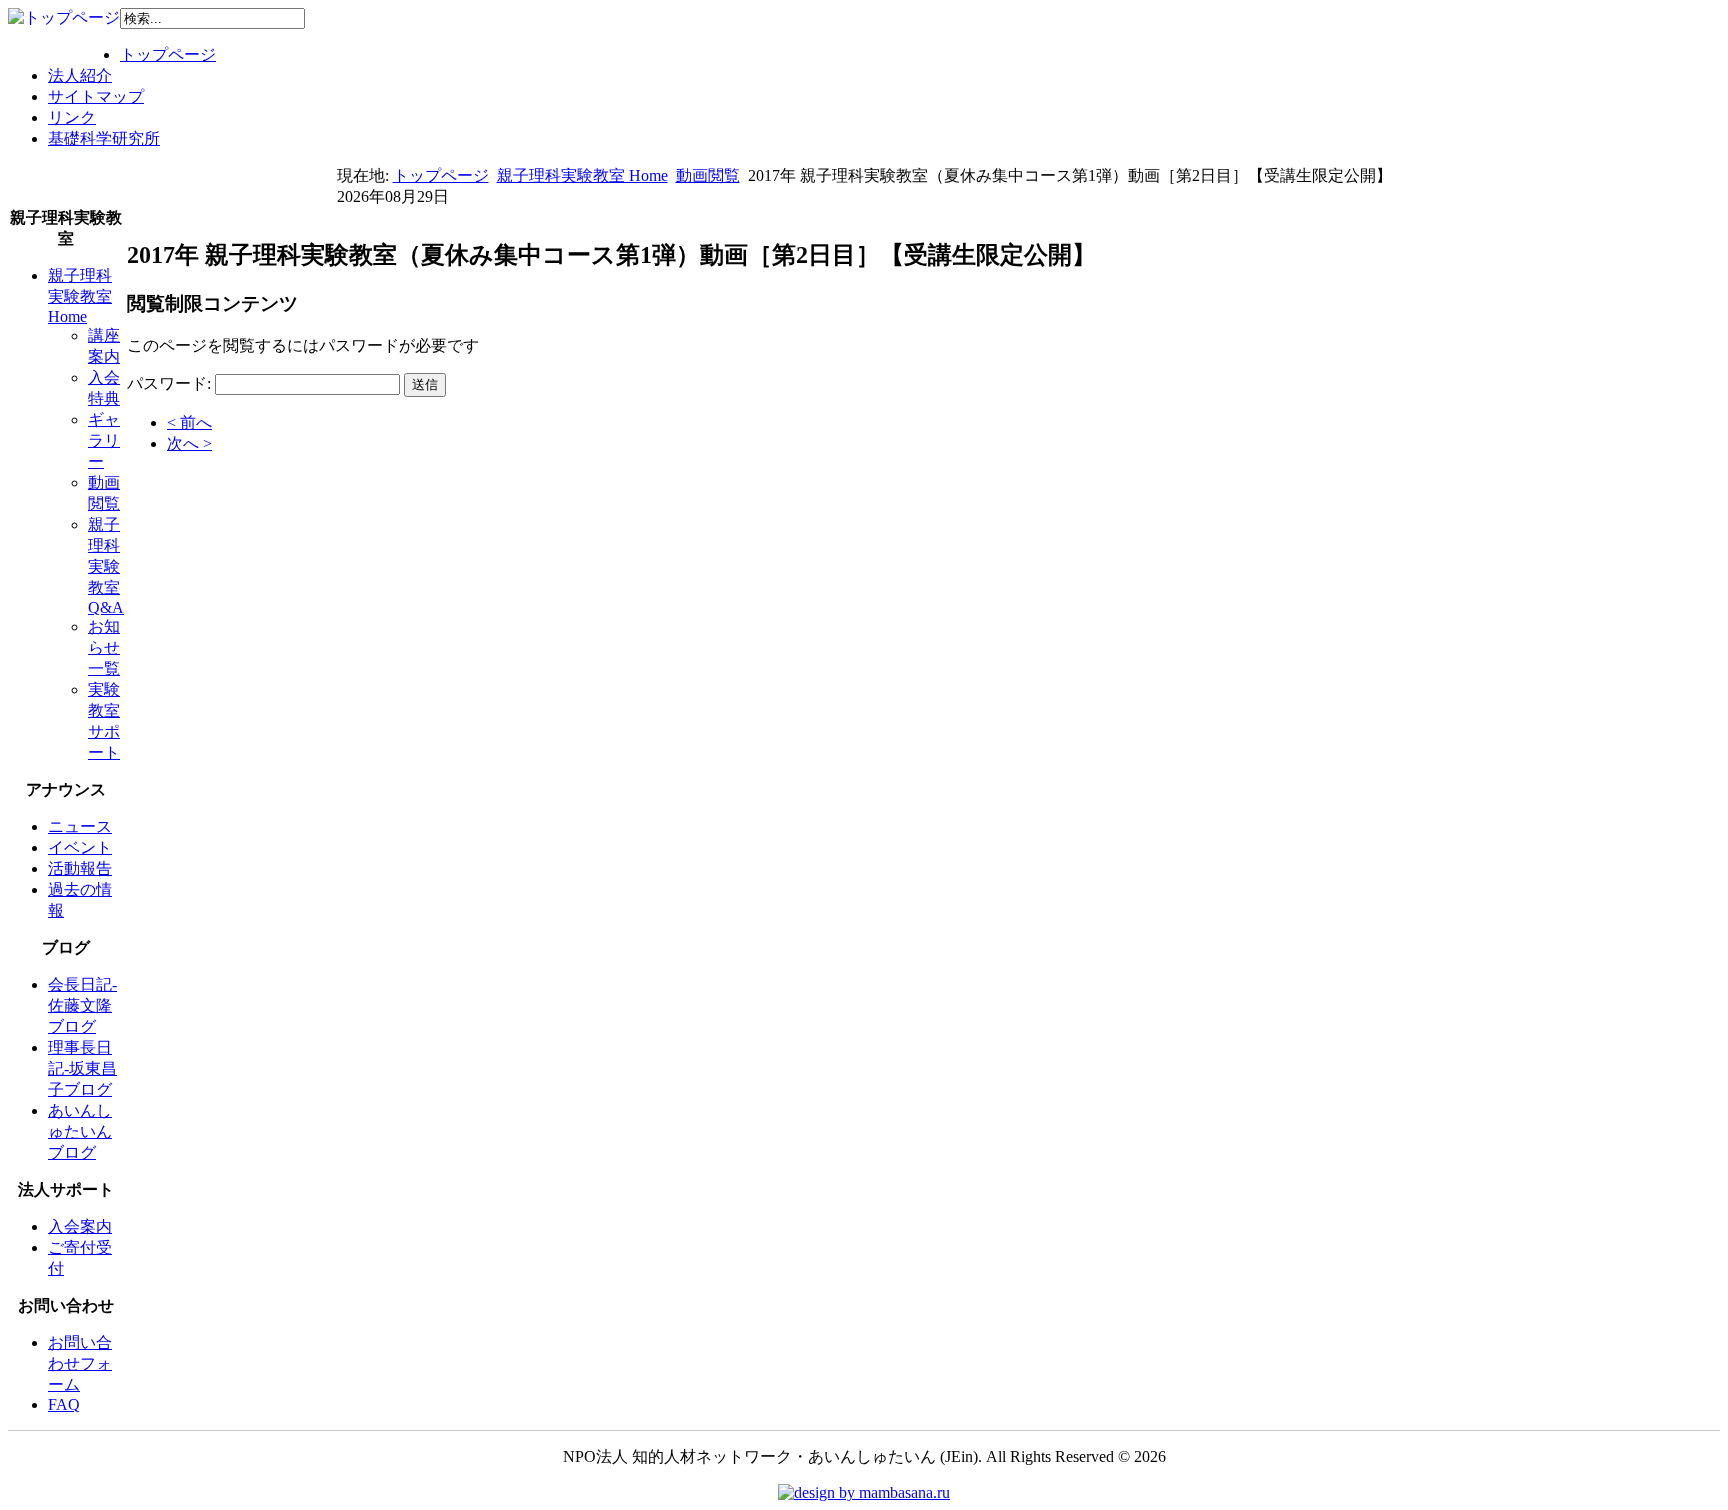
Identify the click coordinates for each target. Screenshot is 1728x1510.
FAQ (64, 1404)
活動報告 (80, 868)
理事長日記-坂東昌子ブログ (82, 1068)
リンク (72, 117)
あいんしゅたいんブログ (80, 1131)
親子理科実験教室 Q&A (106, 566)
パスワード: (169, 383)
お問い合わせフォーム (80, 1363)
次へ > (189, 443)
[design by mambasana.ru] (864, 1492)
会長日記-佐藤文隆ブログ (82, 1005)
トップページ (168, 54)
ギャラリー (104, 440)
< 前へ (189, 422)
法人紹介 (80, 75)
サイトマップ (96, 96)
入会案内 (80, 1226)
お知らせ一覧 (104, 647)
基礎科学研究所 (104, 138)
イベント (80, 847)
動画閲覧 (708, 175)
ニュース (80, 826)
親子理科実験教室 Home (582, 175)
